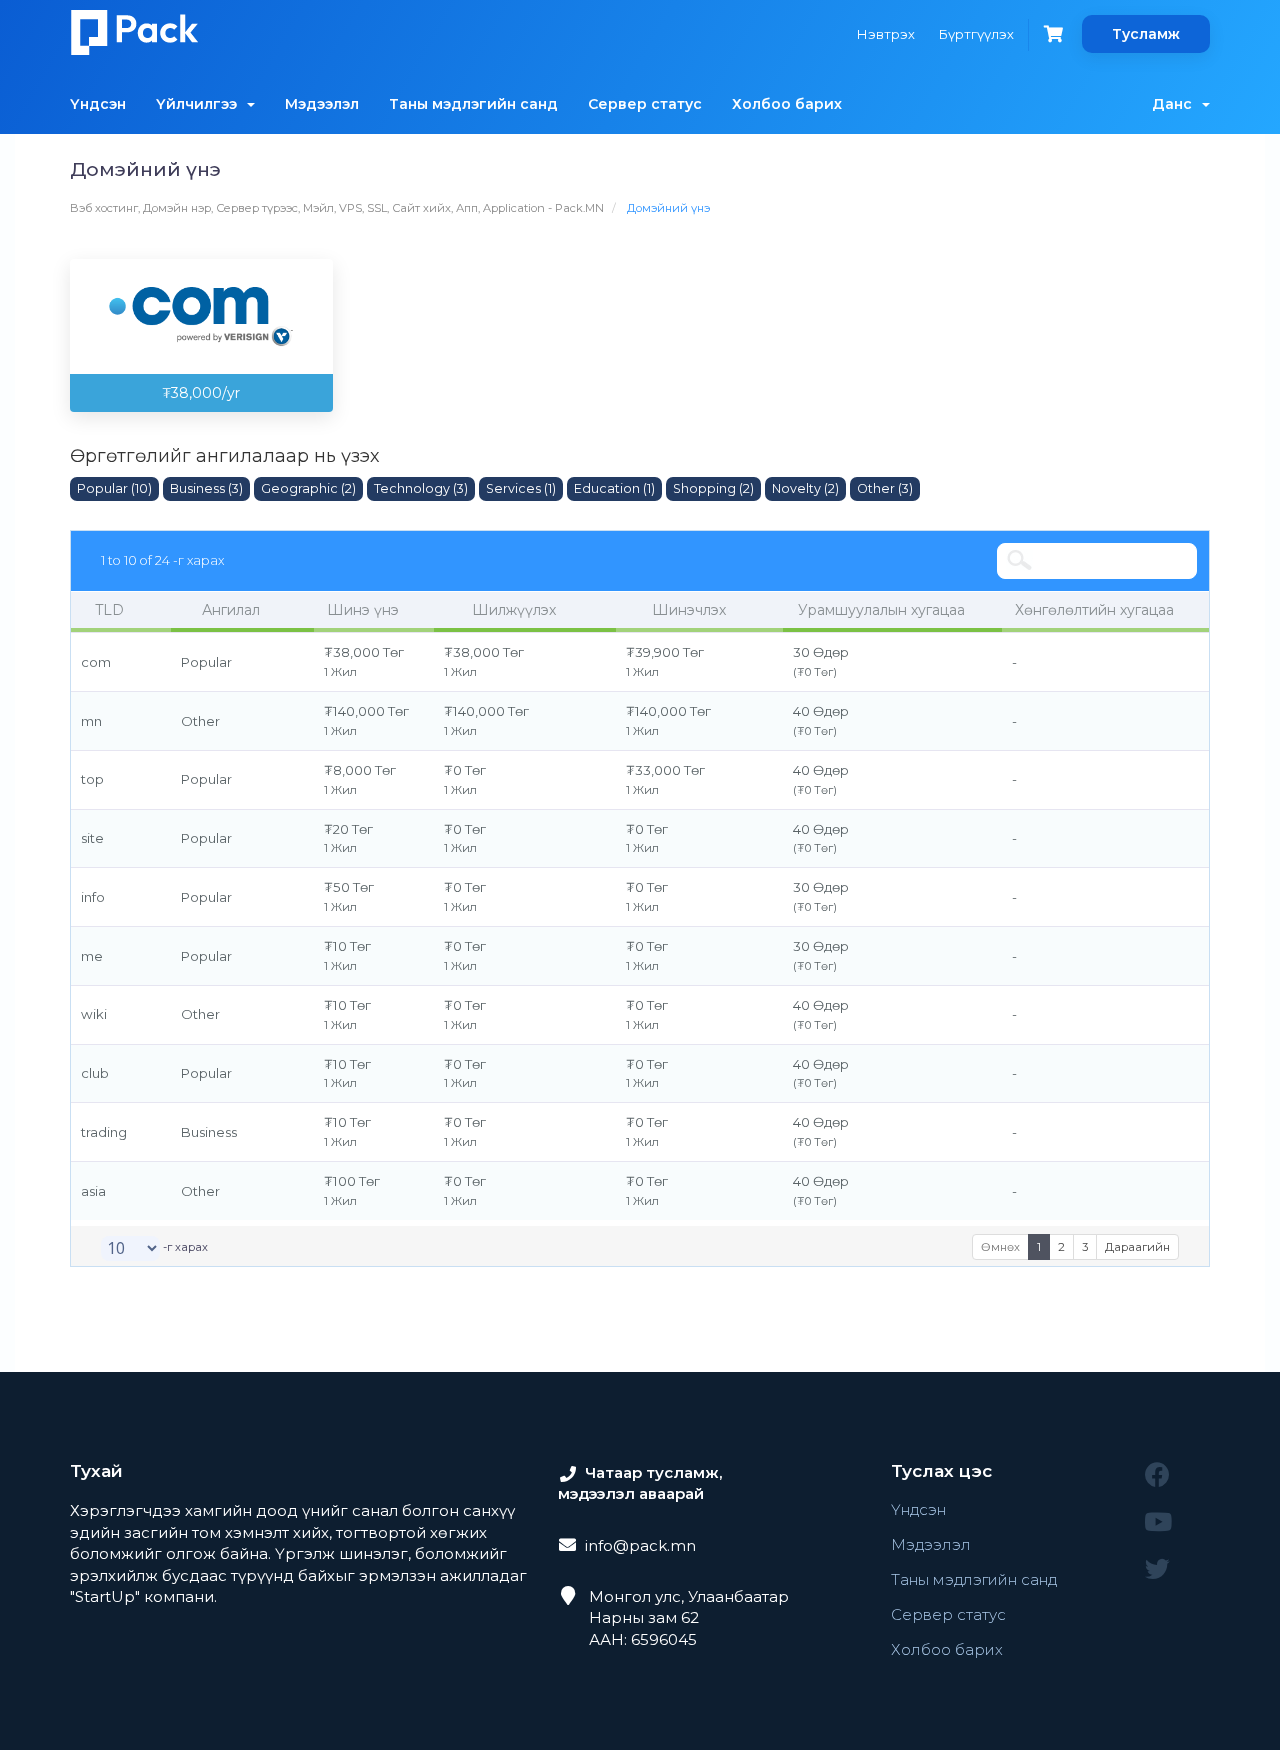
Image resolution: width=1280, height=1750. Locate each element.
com (96, 662)
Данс (1176, 104)
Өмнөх (1000, 1247)
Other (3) (885, 488)
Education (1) (614, 488)
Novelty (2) (805, 488)
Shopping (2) (713, 488)
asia (93, 1191)
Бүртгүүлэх (976, 34)
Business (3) (206, 488)
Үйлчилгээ (200, 104)
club (95, 1073)
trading (104, 1132)
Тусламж (1146, 34)
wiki (94, 1014)
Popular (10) (114, 488)
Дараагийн (1137, 1247)
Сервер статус (645, 104)
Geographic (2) (308, 488)
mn (91, 721)
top (92, 779)
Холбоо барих (787, 104)
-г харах (184, 1247)
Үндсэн (98, 104)
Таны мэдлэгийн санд (473, 104)
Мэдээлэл (322, 104)
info (93, 897)
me (92, 956)
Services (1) (521, 488)
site (92, 838)
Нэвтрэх (886, 34)
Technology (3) (421, 488)
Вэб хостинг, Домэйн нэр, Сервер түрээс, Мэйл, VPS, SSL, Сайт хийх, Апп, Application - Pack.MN (337, 208)
